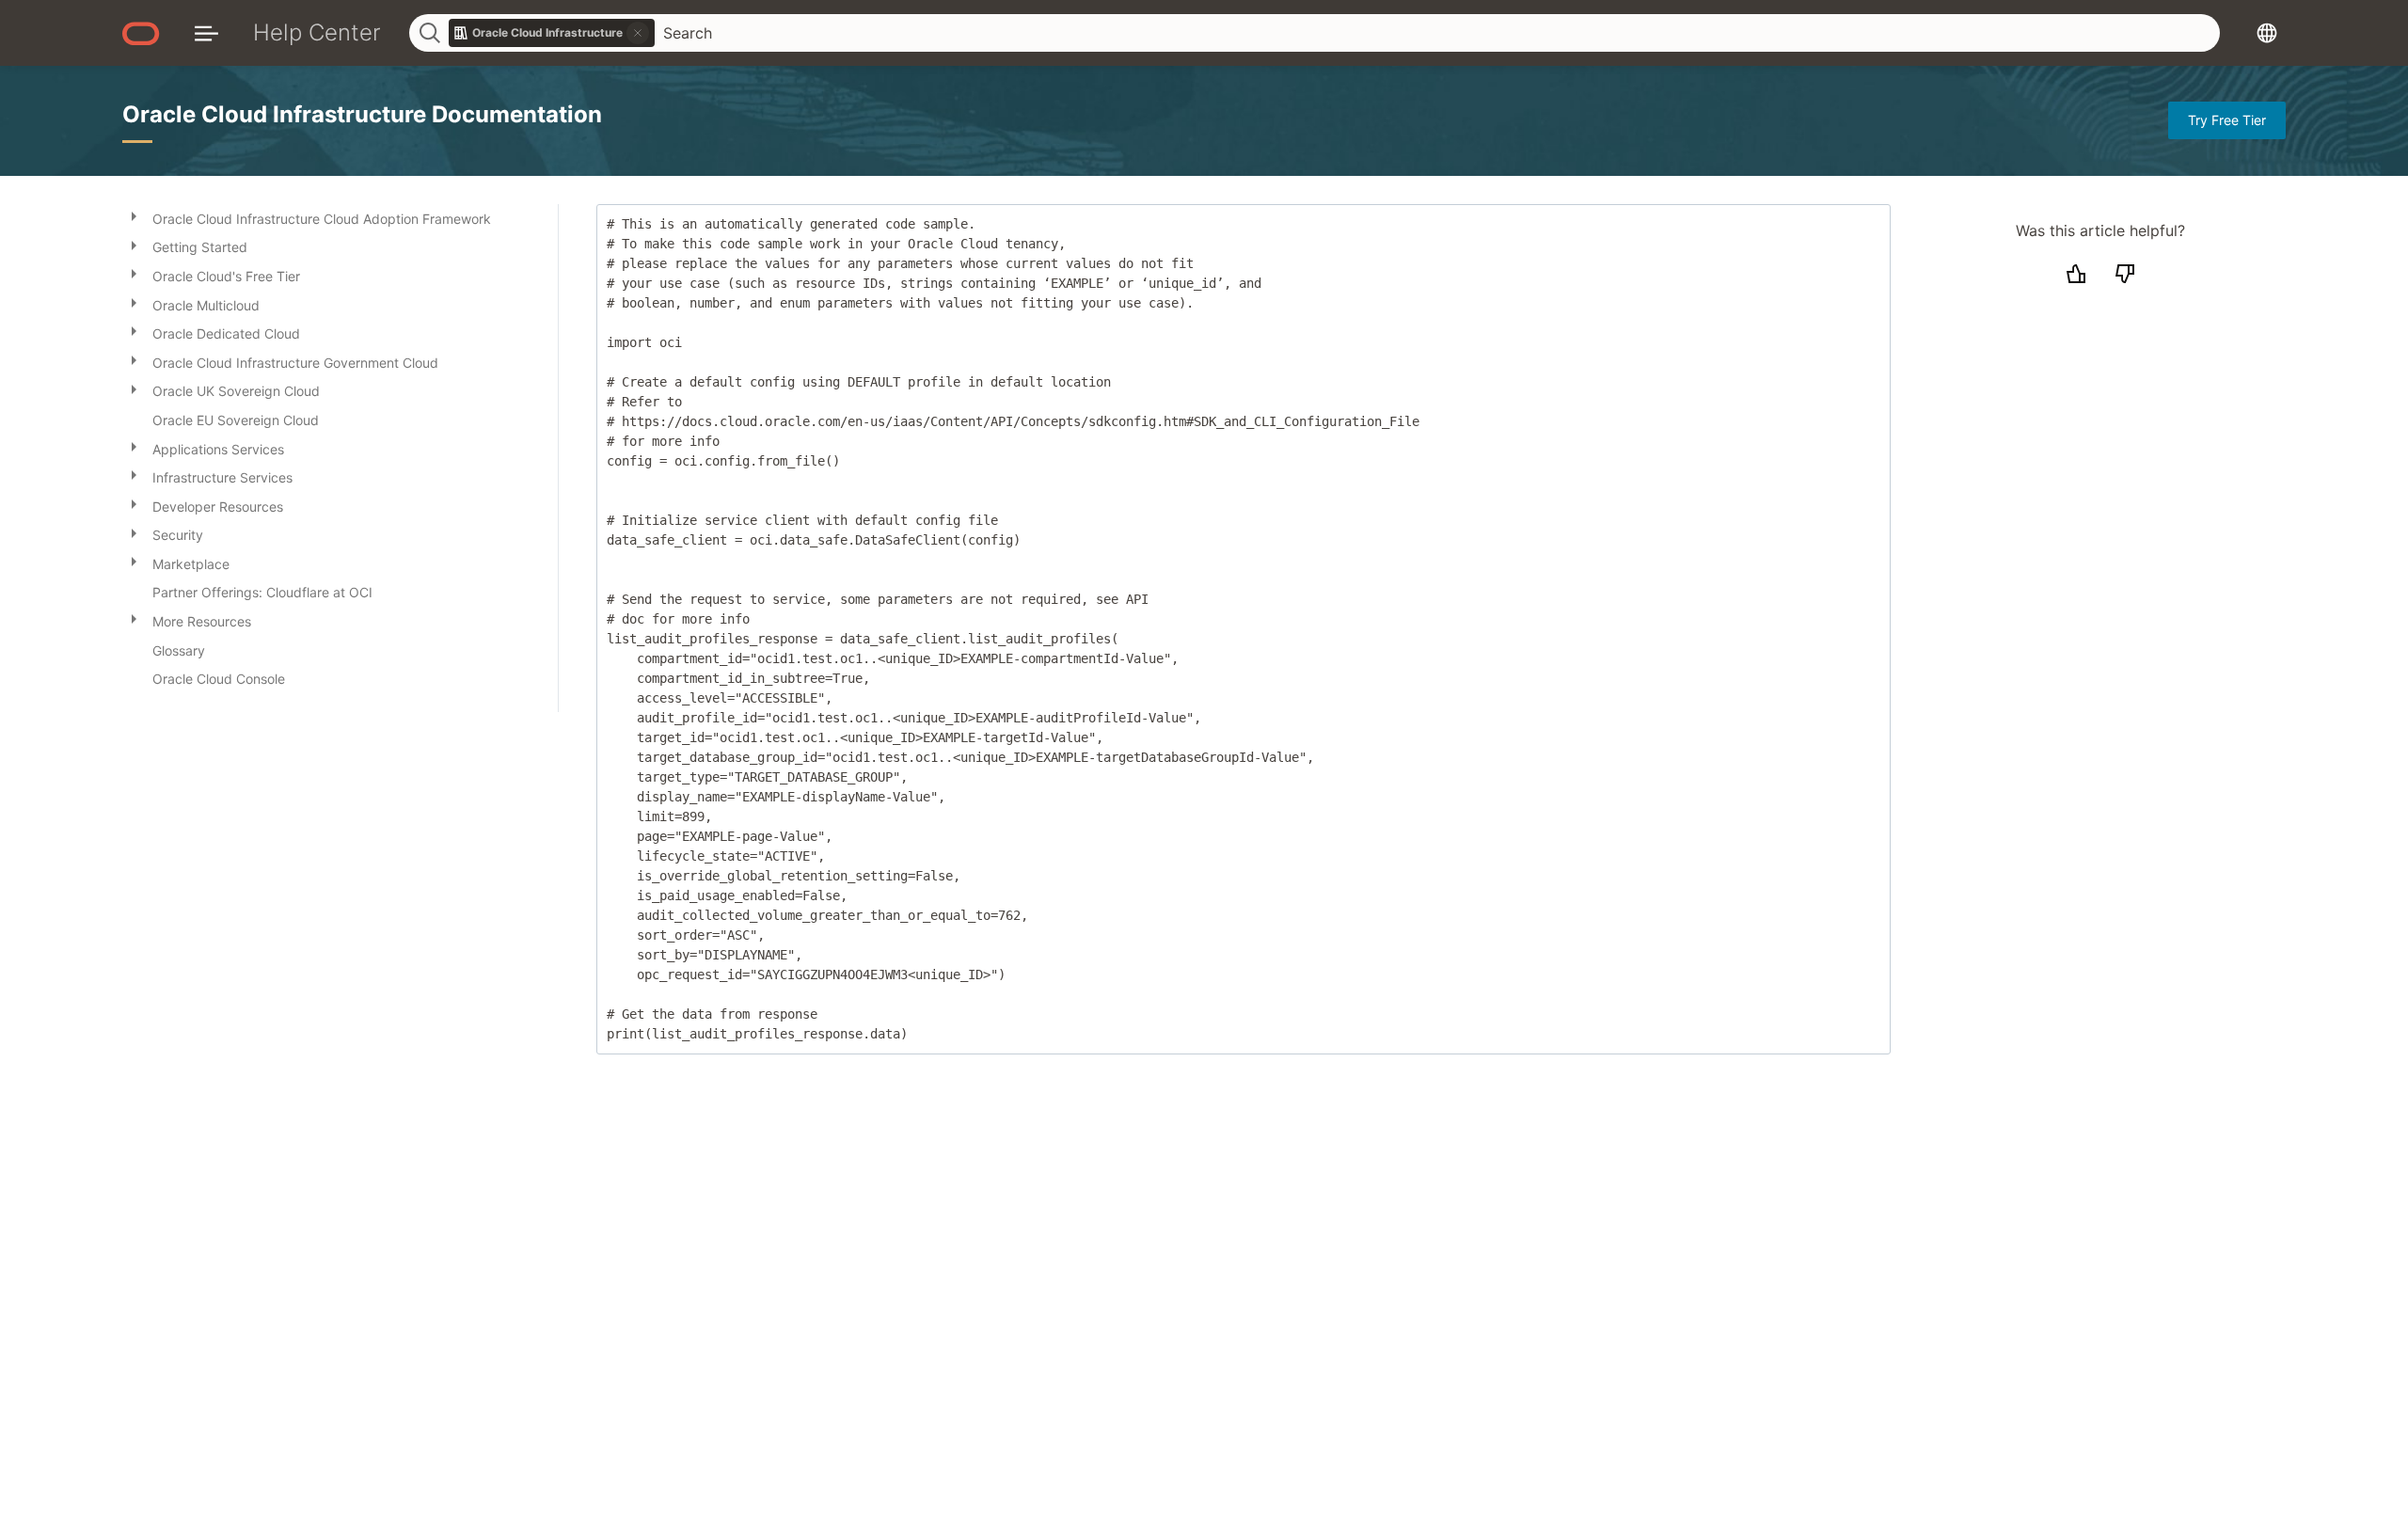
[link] (552, 33)
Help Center (317, 32)
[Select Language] (2267, 32)
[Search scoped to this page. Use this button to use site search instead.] (638, 33)
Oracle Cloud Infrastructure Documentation (362, 114)
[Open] (134, 215)
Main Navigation (206, 32)
